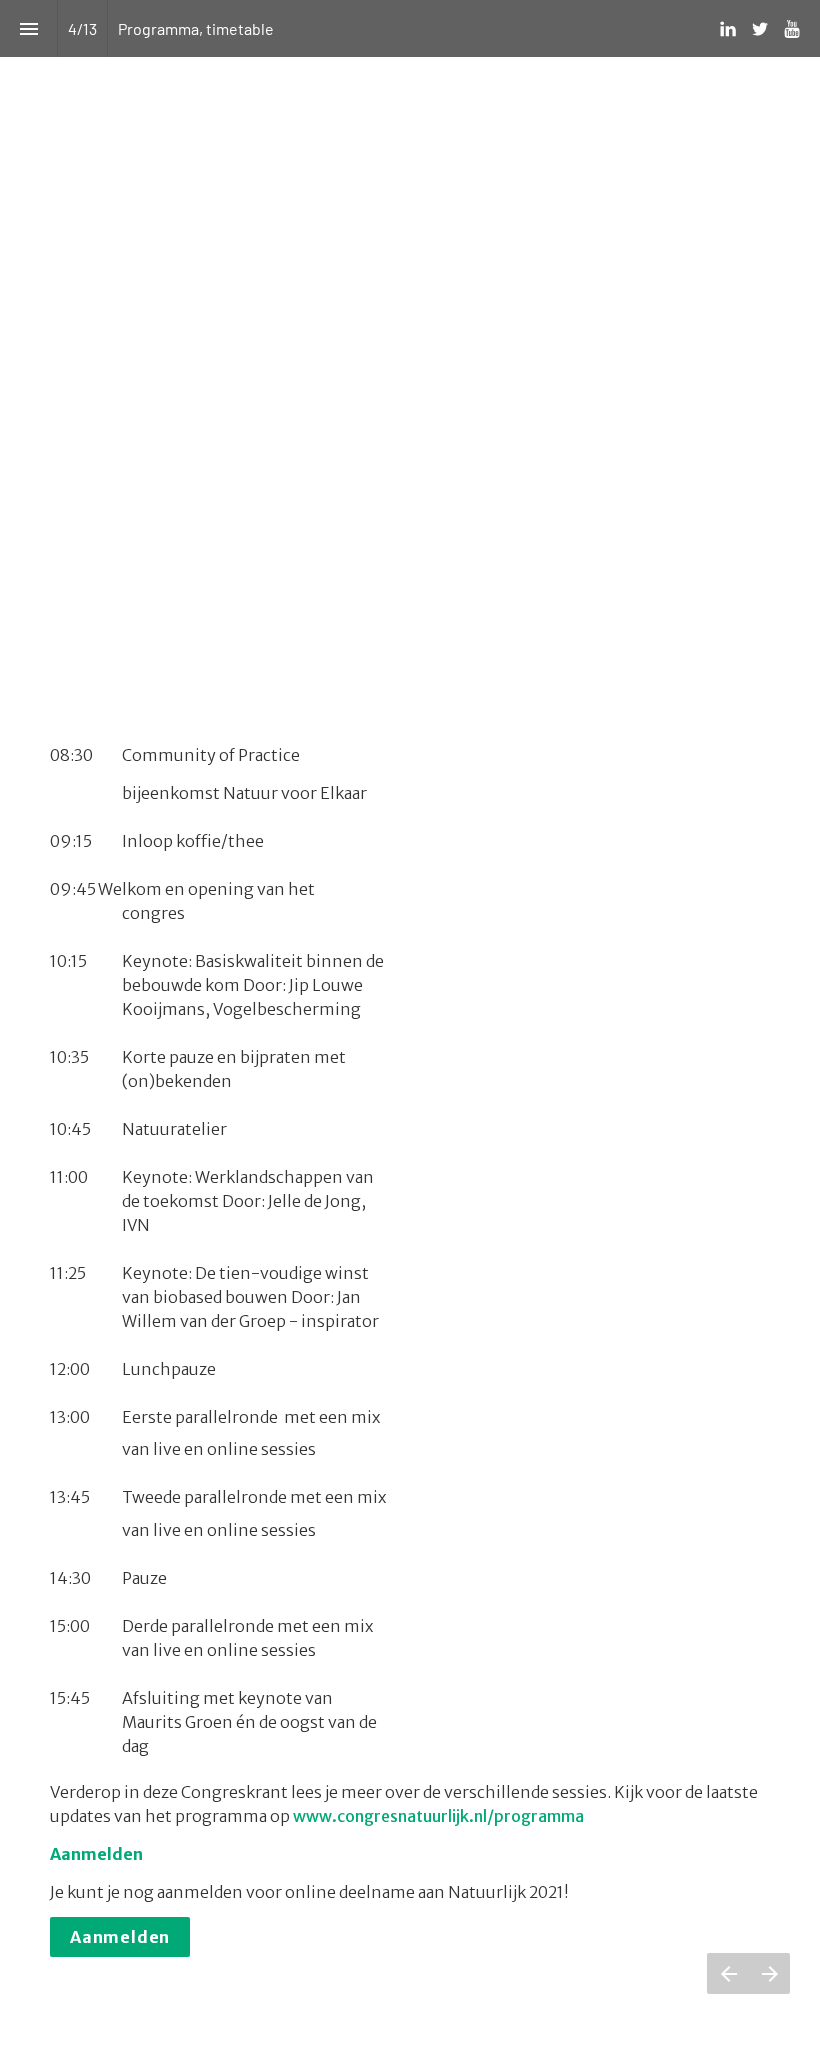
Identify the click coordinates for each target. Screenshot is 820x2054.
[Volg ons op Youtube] (792, 29)
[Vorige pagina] (728, 1973)
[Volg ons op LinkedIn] (728, 29)
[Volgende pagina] (769, 1973)
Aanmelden (120, 1937)
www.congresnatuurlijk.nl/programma (441, 1816)
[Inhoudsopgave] (28, 28)
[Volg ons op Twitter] (760, 29)
